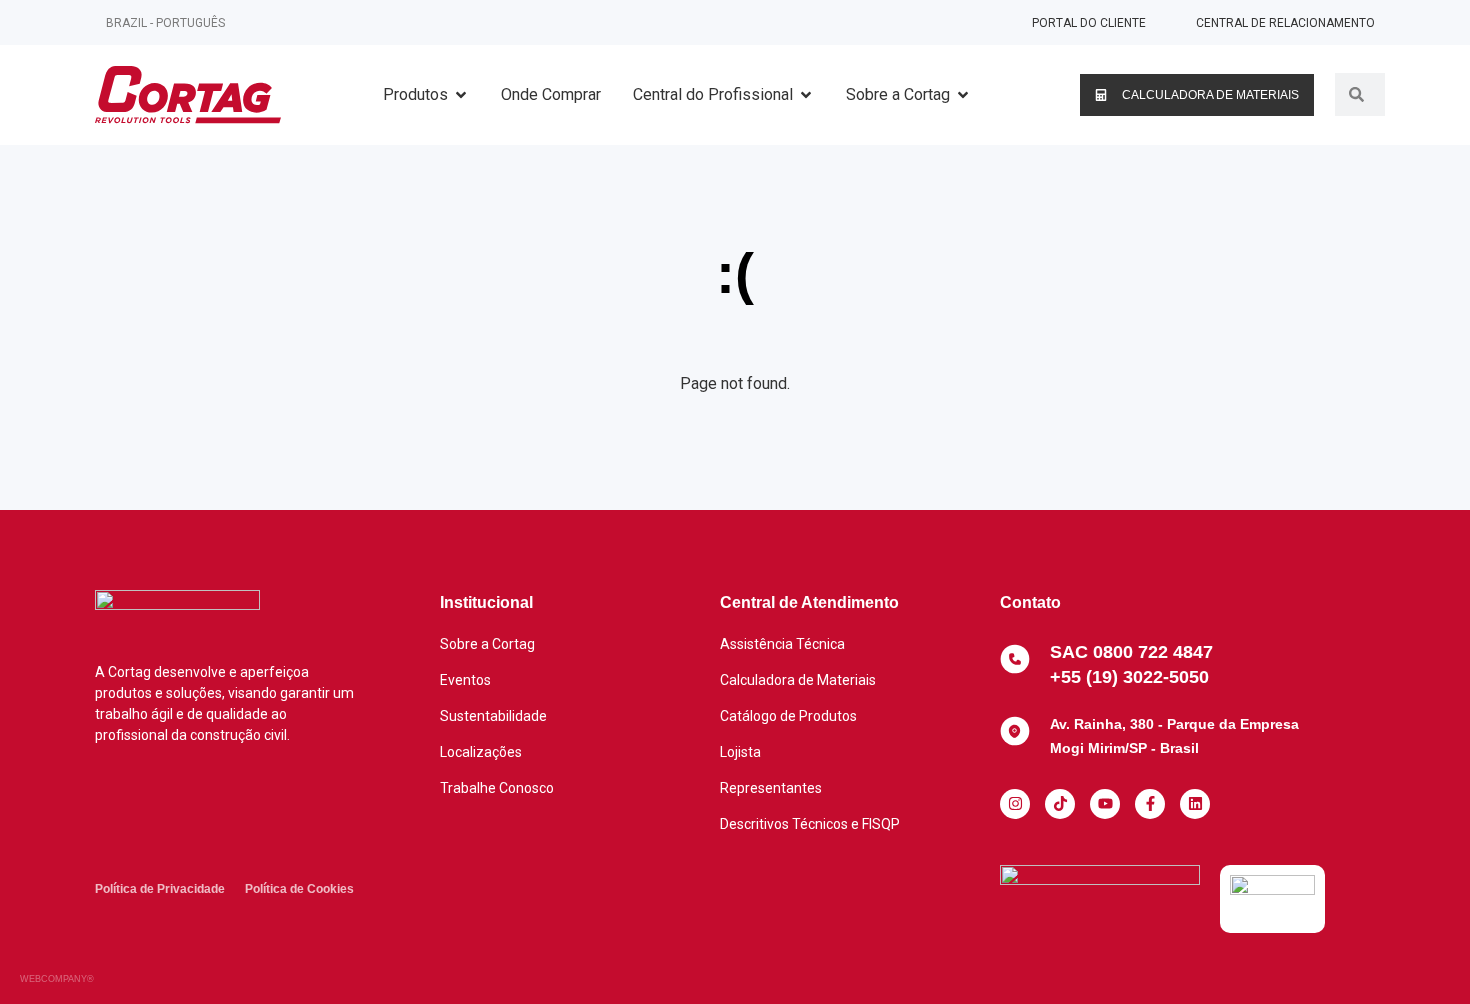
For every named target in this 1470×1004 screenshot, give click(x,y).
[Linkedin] (1195, 804)
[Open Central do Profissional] (806, 95)
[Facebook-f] (1150, 804)
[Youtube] (1105, 804)
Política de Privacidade (160, 889)
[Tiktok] (1060, 804)
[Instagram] (1015, 804)
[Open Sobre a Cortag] (963, 95)
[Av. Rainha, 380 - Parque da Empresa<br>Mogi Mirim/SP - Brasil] (1015, 731)
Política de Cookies (299, 889)
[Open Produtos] (461, 95)
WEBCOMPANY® (57, 979)
